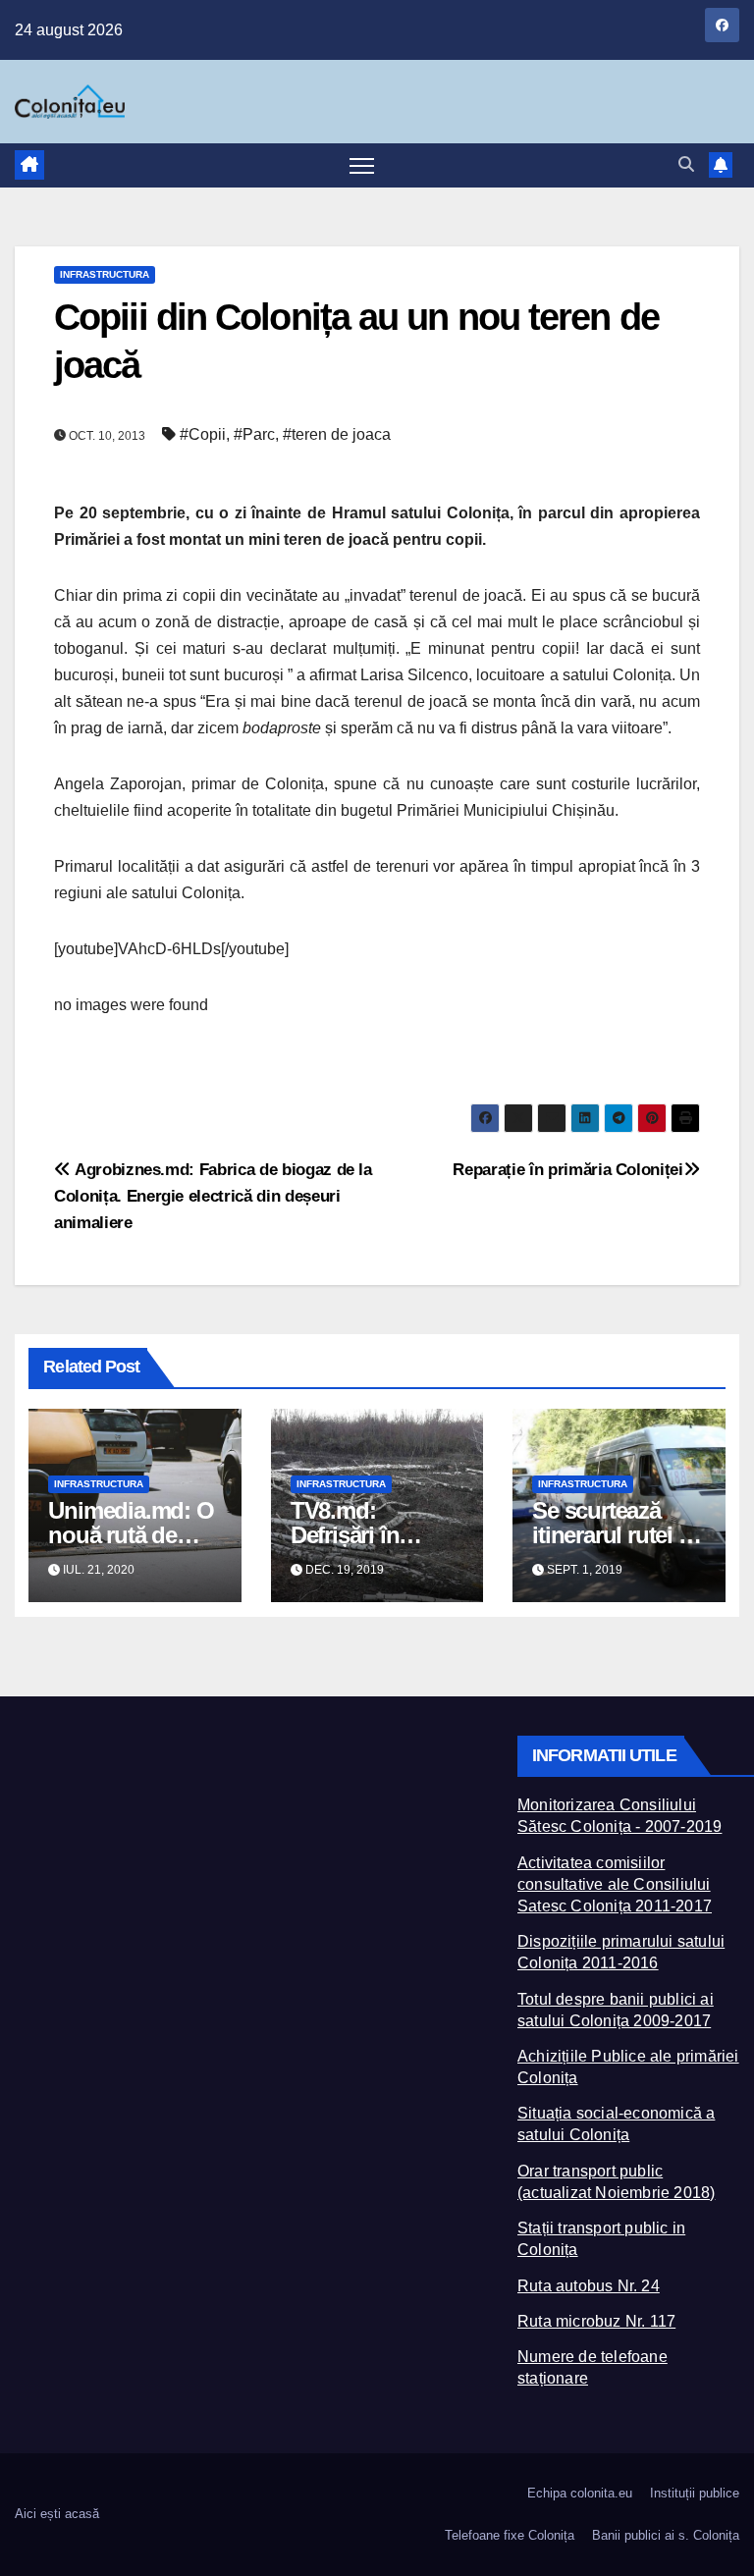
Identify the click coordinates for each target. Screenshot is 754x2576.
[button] (686, 164)
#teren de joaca (337, 434)
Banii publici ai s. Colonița (666, 2535)
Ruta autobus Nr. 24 (589, 2286)
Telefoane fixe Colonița (510, 2535)
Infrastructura (105, 274)
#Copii (203, 434)
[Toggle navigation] (362, 165)
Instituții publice (695, 2493)
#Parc (254, 434)
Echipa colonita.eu (580, 2493)
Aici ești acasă (57, 2514)
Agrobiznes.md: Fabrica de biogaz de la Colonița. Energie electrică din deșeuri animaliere (213, 1196)
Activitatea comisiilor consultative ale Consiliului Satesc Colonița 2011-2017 (615, 1884)
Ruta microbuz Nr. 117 (596, 2321)
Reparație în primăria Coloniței (567, 1169)
